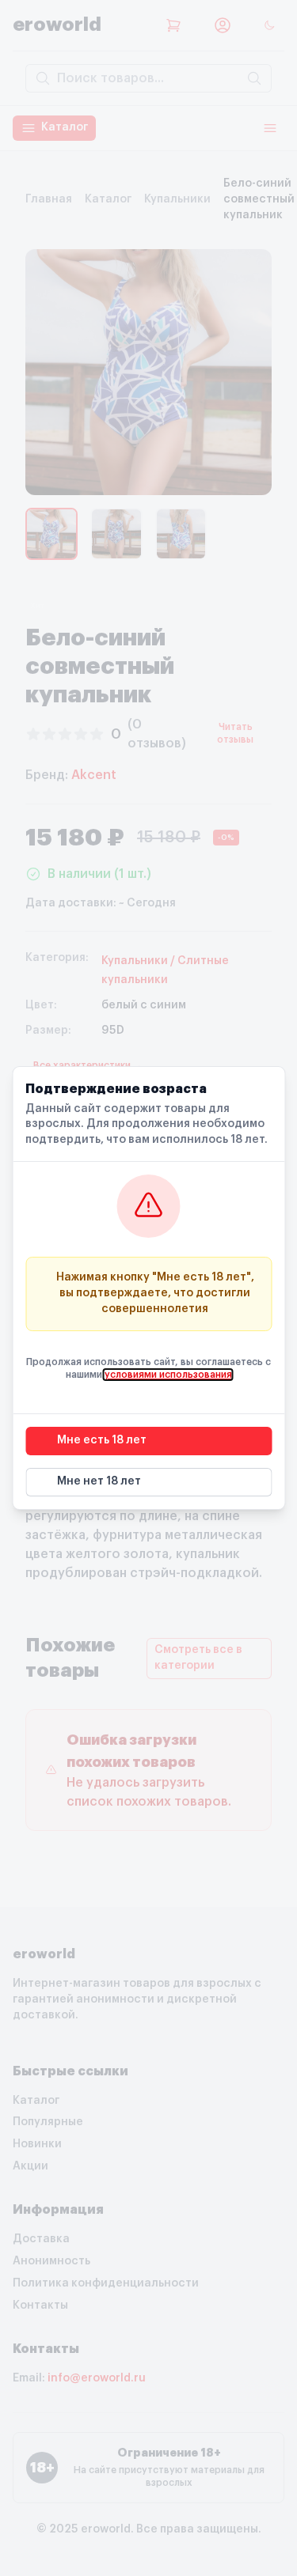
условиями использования (168, 1375)
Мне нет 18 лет (99, 1481)
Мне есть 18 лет (102, 1440)
